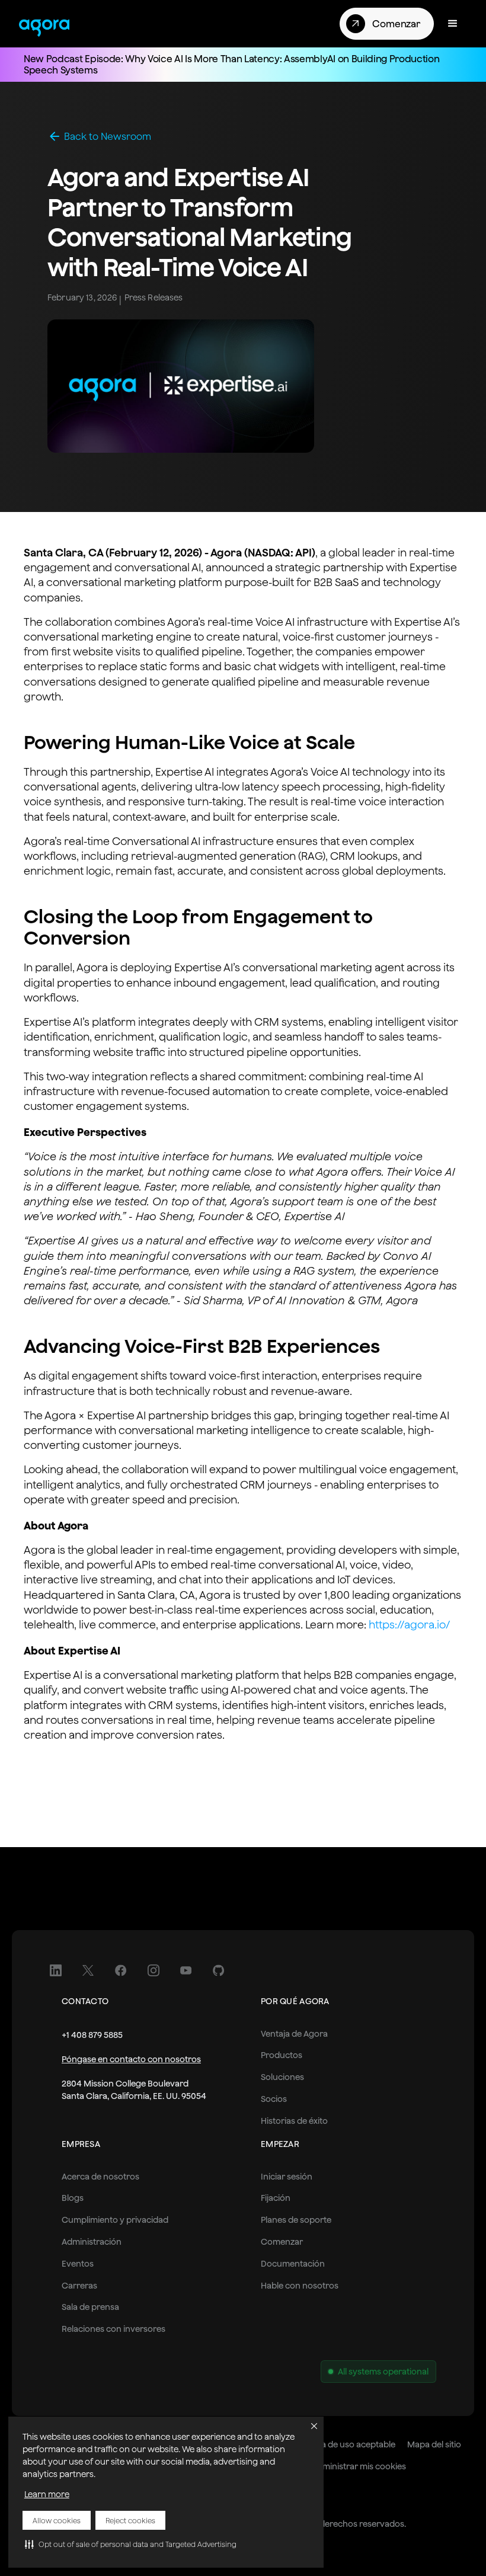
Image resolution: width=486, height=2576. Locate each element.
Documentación (293, 2264)
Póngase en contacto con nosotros (131, 2059)
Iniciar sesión (287, 2177)
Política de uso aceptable (347, 2444)
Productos (282, 2055)
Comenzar (282, 2242)
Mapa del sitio (434, 2444)
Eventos (78, 2264)
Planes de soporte (296, 2220)
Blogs (73, 2198)
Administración (92, 2242)
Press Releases (154, 297)
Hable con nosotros (300, 2286)
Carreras (79, 2286)
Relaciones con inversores (113, 2329)
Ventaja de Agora (294, 2034)
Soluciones (282, 2077)
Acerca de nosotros (100, 2177)
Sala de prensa (90, 2307)
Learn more (47, 2494)
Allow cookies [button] (57, 2521)
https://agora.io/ (410, 1625)
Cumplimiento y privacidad (115, 2220)
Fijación (276, 2198)
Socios (274, 2099)
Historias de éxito (294, 2121)
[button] (131, 2544)
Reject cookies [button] (130, 2521)
